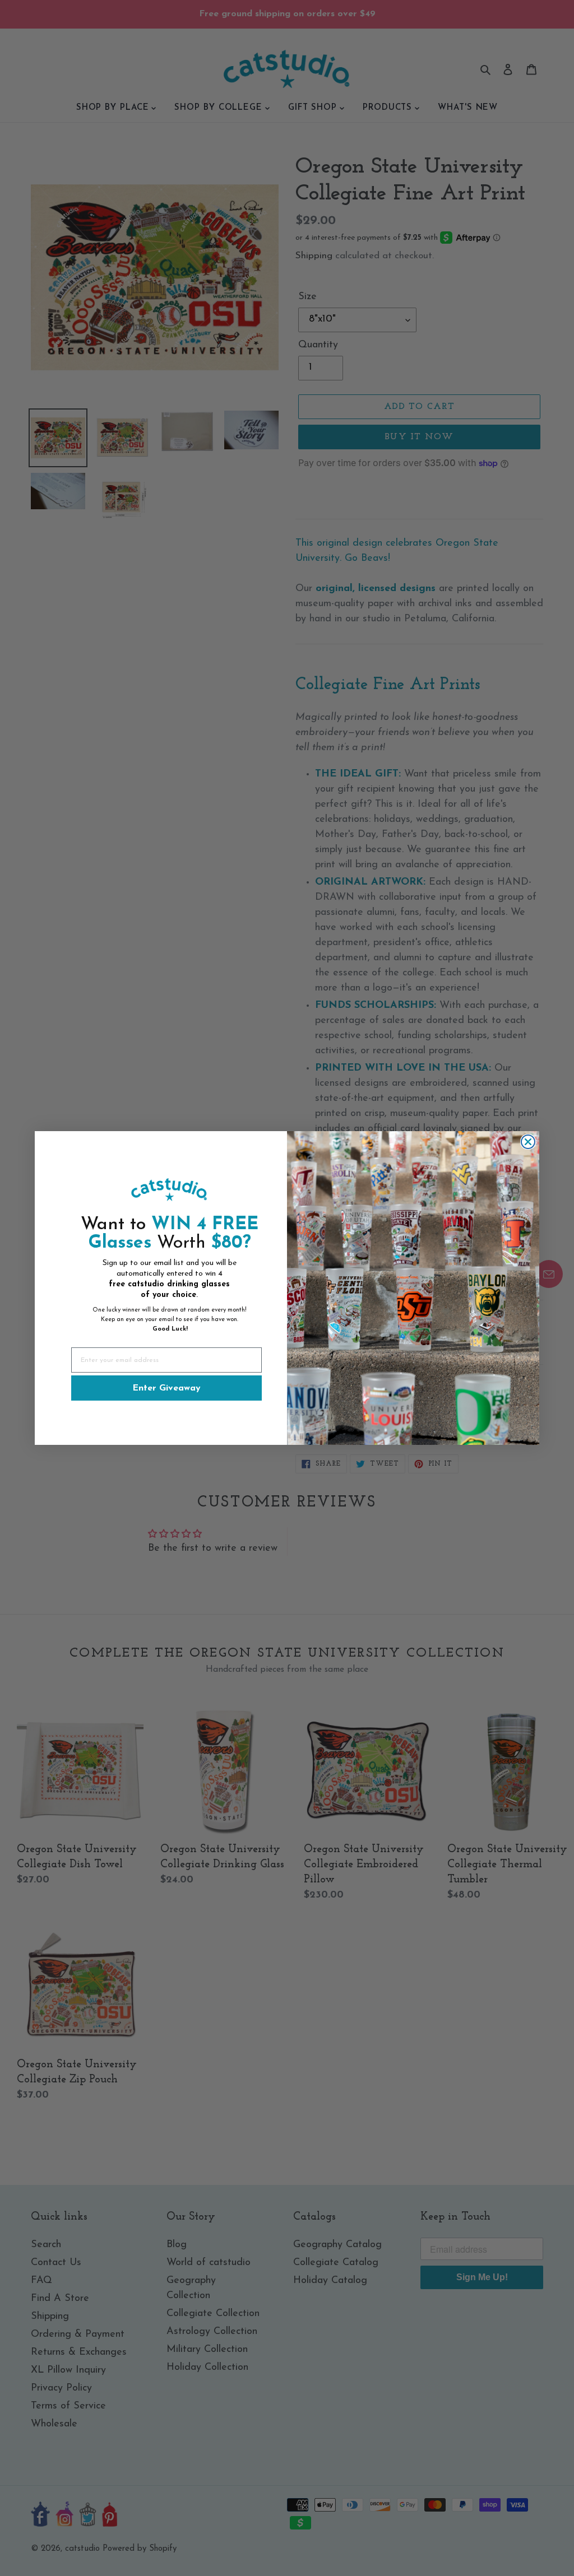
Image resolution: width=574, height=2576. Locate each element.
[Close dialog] (528, 1142)
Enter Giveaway (166, 1388)
